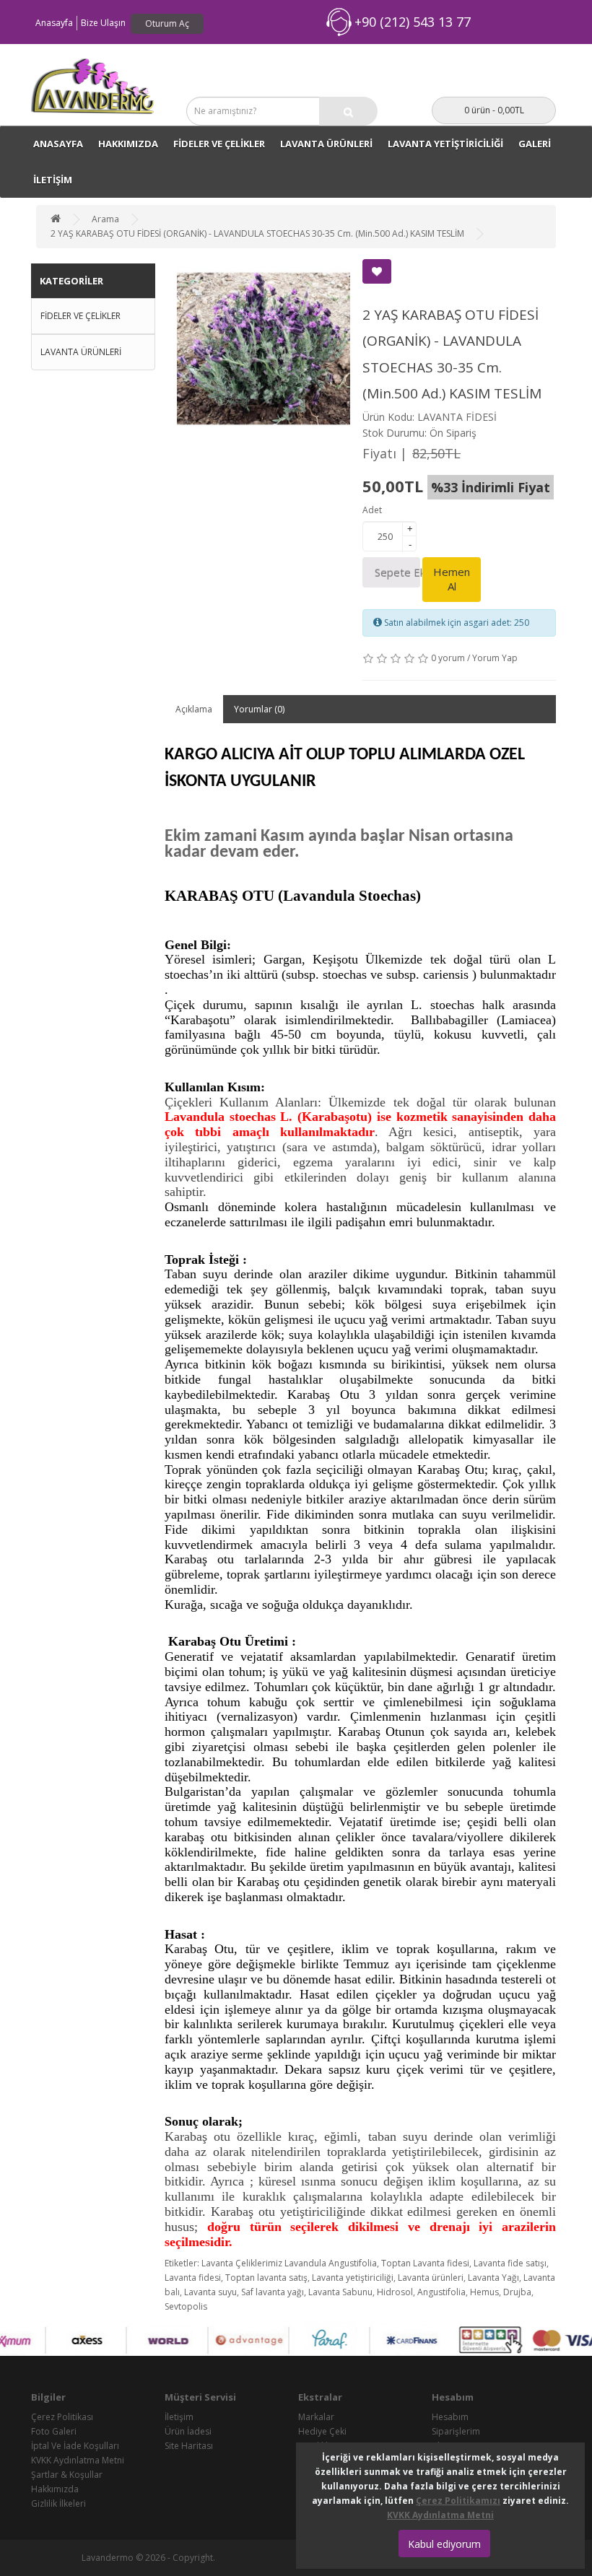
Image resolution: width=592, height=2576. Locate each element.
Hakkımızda (128, 144)
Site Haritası (189, 2446)
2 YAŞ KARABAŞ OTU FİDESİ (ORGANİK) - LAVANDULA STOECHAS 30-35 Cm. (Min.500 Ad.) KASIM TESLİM (257, 233)
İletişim (179, 2417)
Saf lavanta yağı (273, 2292)
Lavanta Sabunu (340, 2292)
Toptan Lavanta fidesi (425, 2263)
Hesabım (450, 2417)
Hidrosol (395, 2292)
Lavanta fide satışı (510, 2263)
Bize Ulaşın (103, 23)
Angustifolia (441, 2292)
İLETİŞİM (53, 180)
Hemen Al (452, 579)
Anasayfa (54, 23)
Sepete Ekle (397, 572)
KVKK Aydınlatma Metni (78, 2460)
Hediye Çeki (322, 2431)
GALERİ (535, 144)
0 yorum (448, 658)
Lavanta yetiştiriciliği (353, 2278)
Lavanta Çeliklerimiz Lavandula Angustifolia (289, 2263)
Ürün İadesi (188, 2431)
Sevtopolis (186, 2306)
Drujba (517, 2292)
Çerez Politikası (62, 2417)
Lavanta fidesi (193, 2278)
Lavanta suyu (210, 2292)
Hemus (484, 2292)
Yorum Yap (495, 658)
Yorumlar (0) (259, 709)
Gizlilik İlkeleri (58, 2503)
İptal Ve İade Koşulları (75, 2446)
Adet (372, 510)
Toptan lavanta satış (266, 2278)
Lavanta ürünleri (431, 2278)
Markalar (316, 2417)
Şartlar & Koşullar (67, 2475)
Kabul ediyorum (444, 2544)
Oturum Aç (167, 23)
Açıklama (194, 709)
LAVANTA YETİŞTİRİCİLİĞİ (445, 144)
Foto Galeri (54, 2431)
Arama (105, 219)
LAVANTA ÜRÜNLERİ (326, 144)
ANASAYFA (58, 144)
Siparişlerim (456, 2431)
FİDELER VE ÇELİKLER (219, 144)
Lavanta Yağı (493, 2278)
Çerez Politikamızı (458, 2501)
